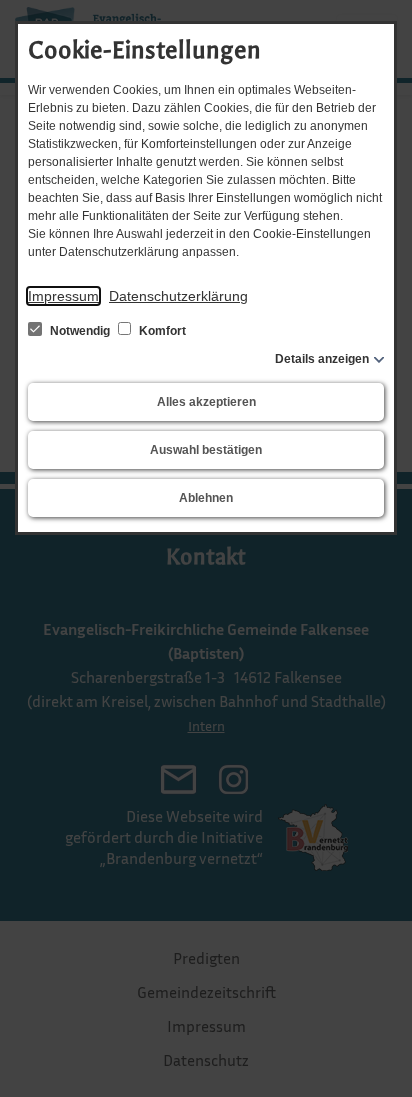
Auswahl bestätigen (206, 450)
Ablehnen (206, 498)
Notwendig (80, 331)
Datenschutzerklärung (178, 296)
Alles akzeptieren (206, 402)
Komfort (161, 331)
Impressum (63, 296)
